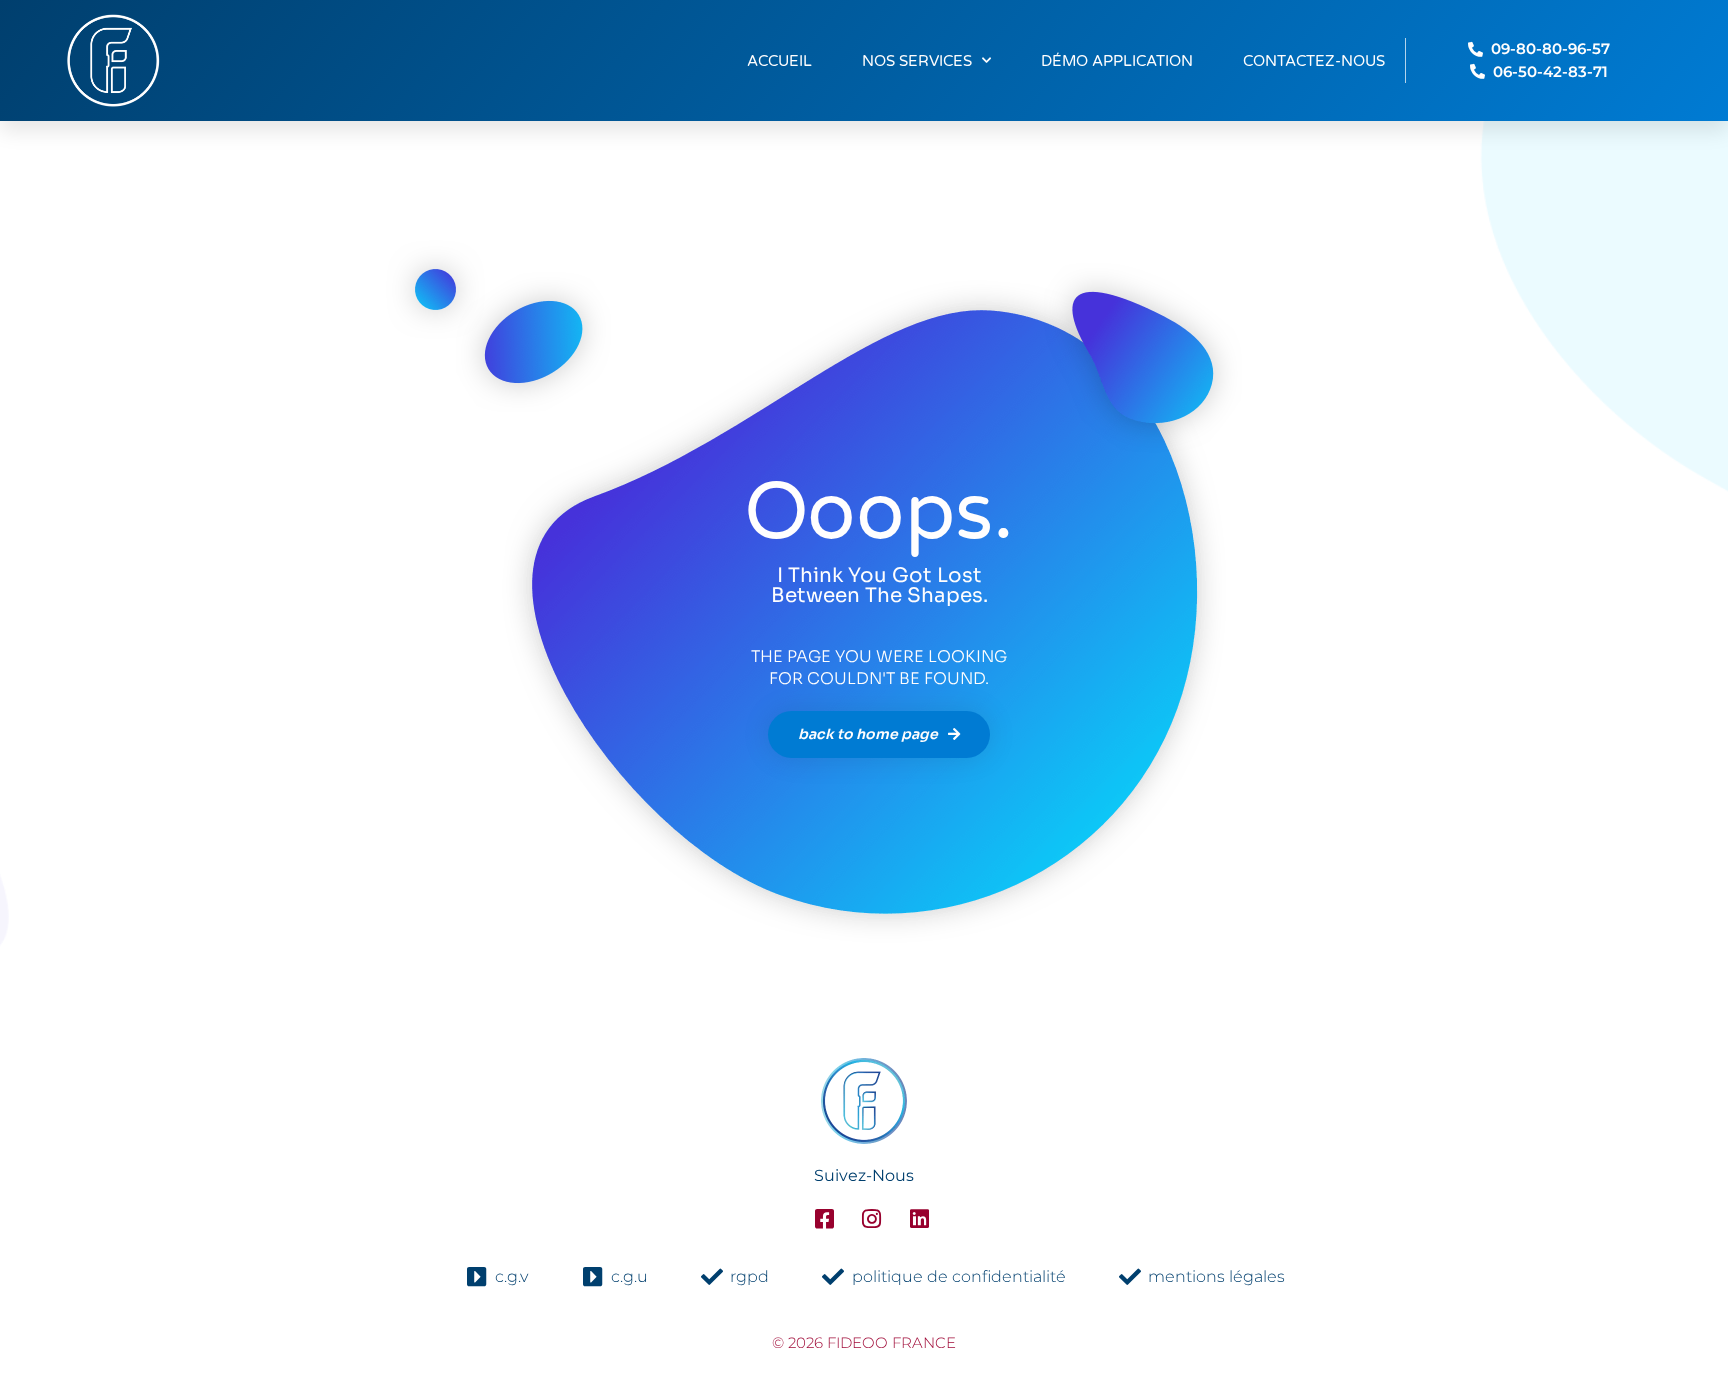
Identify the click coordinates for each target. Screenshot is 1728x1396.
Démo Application (1117, 61)
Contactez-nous (1314, 61)
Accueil (779, 61)
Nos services (917, 61)
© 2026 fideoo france (864, 1342)
